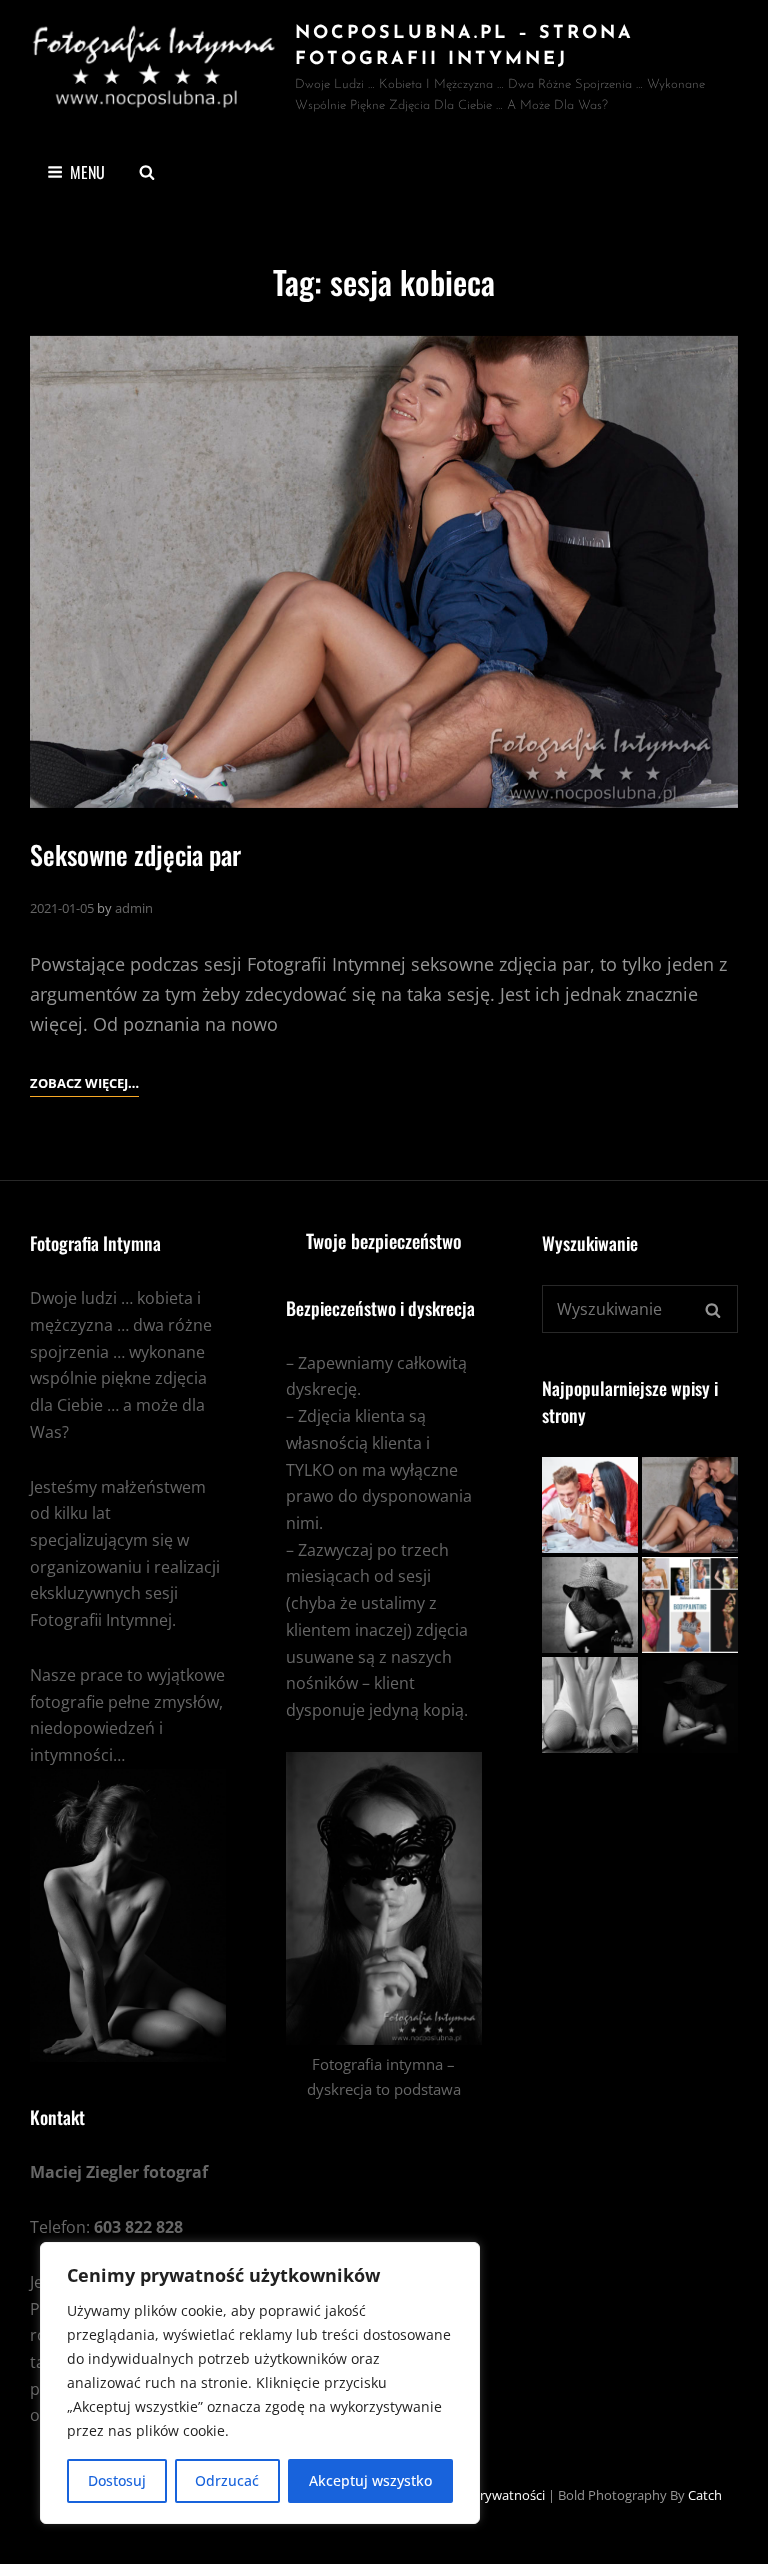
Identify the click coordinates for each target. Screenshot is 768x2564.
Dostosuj (117, 2480)
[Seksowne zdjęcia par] (384, 572)
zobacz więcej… (84, 1084)
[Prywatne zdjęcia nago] (590, 1705)
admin (134, 908)
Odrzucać (227, 2480)
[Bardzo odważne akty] (690, 1705)
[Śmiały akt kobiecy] (590, 1605)
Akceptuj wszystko (370, 2480)
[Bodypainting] (690, 1605)
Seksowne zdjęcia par (135, 854)
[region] (260, 2383)
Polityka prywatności (483, 2495)
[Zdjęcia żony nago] (590, 1505)
